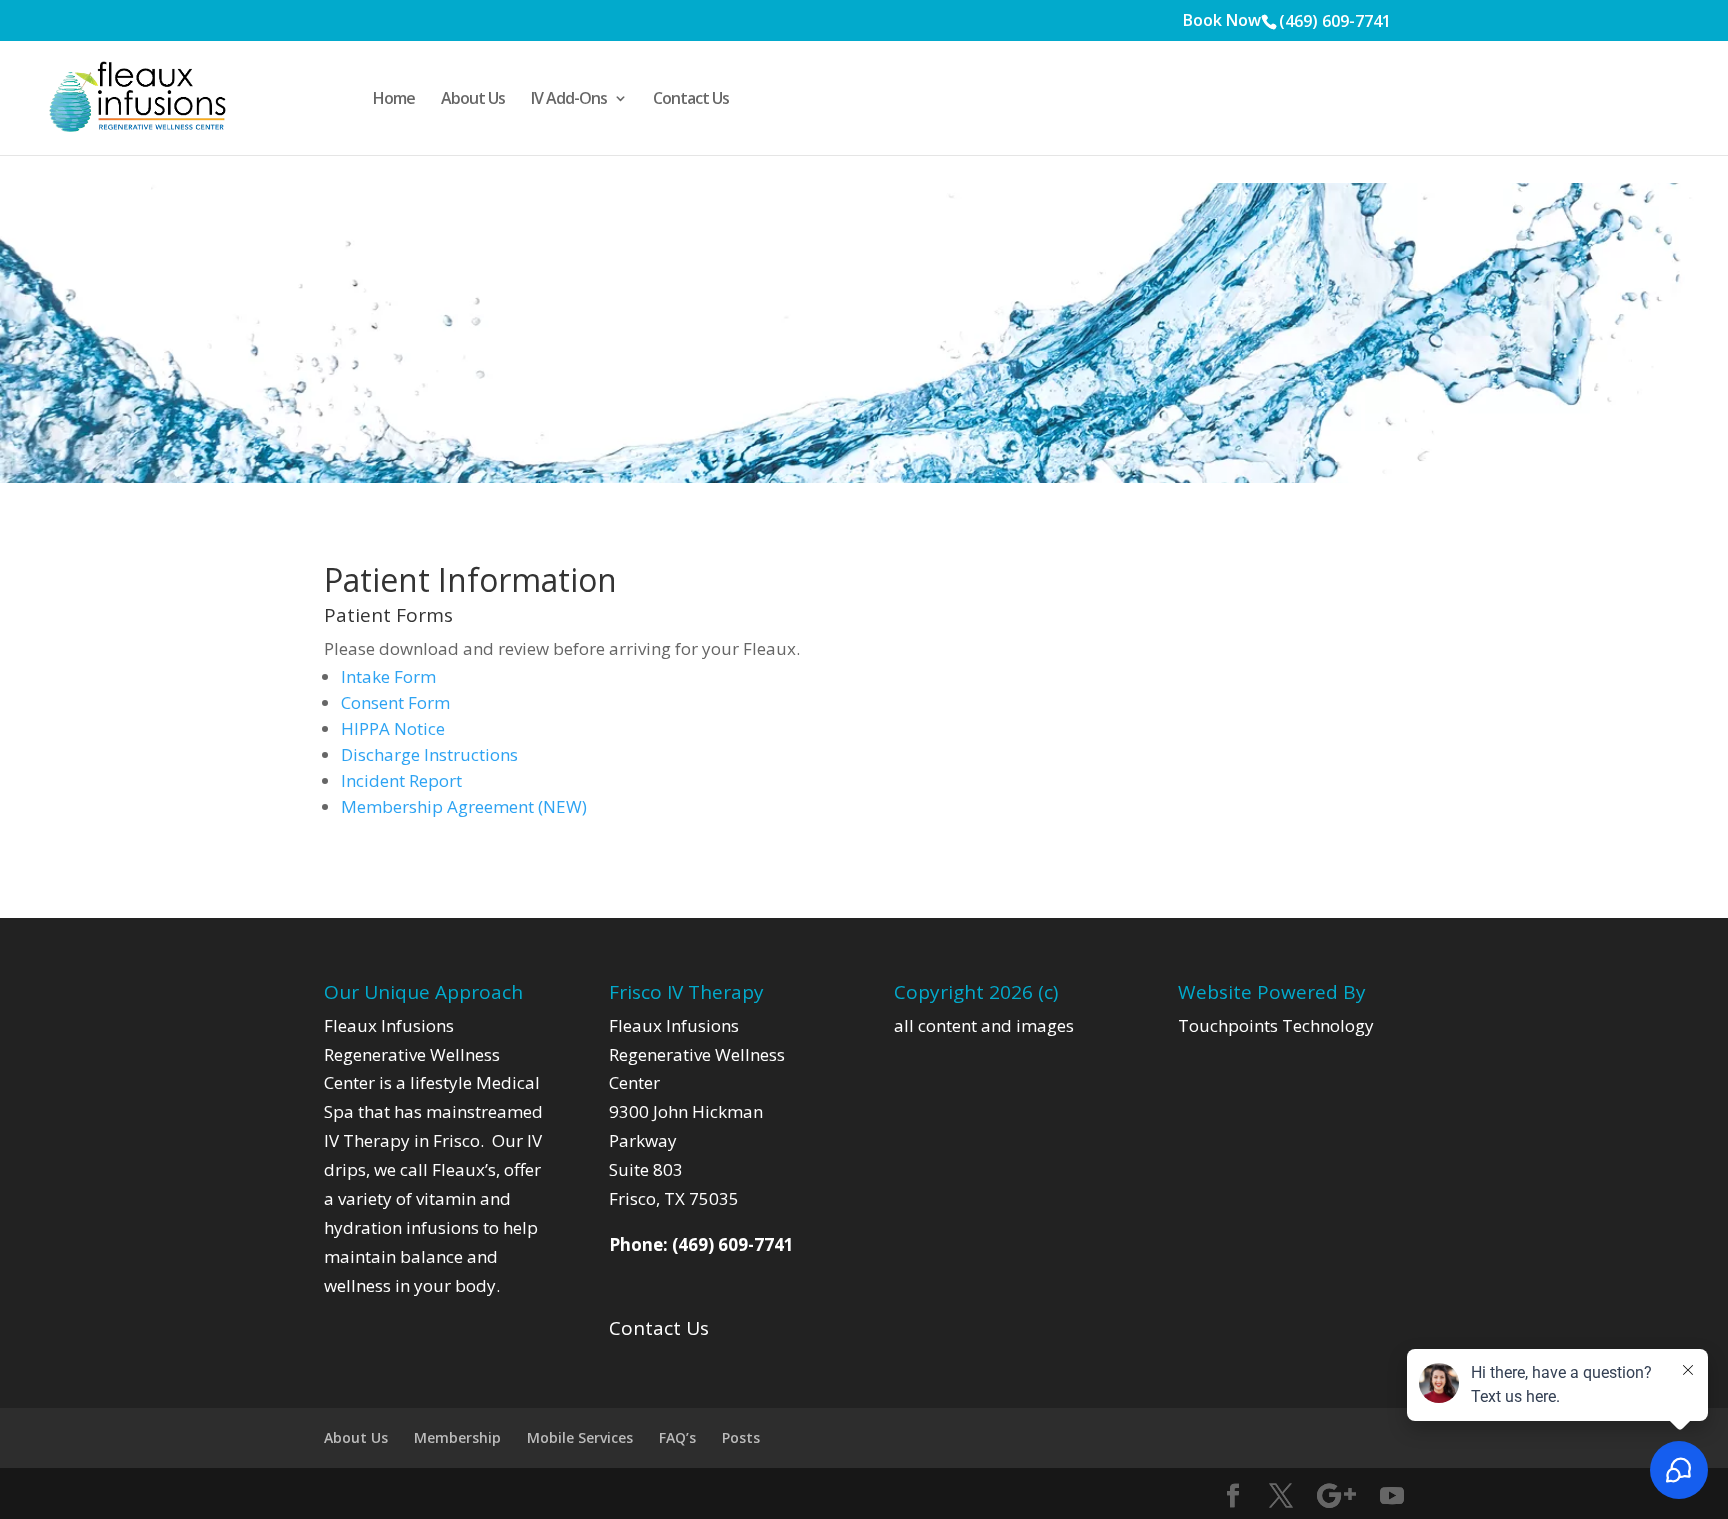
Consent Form (395, 702)
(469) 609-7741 (1335, 21)
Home (394, 100)
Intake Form (388, 676)
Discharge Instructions (429, 754)
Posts (741, 1437)
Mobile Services (580, 1437)
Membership (457, 1437)
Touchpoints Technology (1276, 1025)
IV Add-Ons (569, 100)
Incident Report (401, 780)
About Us (473, 100)
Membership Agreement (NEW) (464, 806)
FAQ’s (677, 1437)
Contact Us (691, 100)
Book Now (1222, 21)
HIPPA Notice (393, 728)
